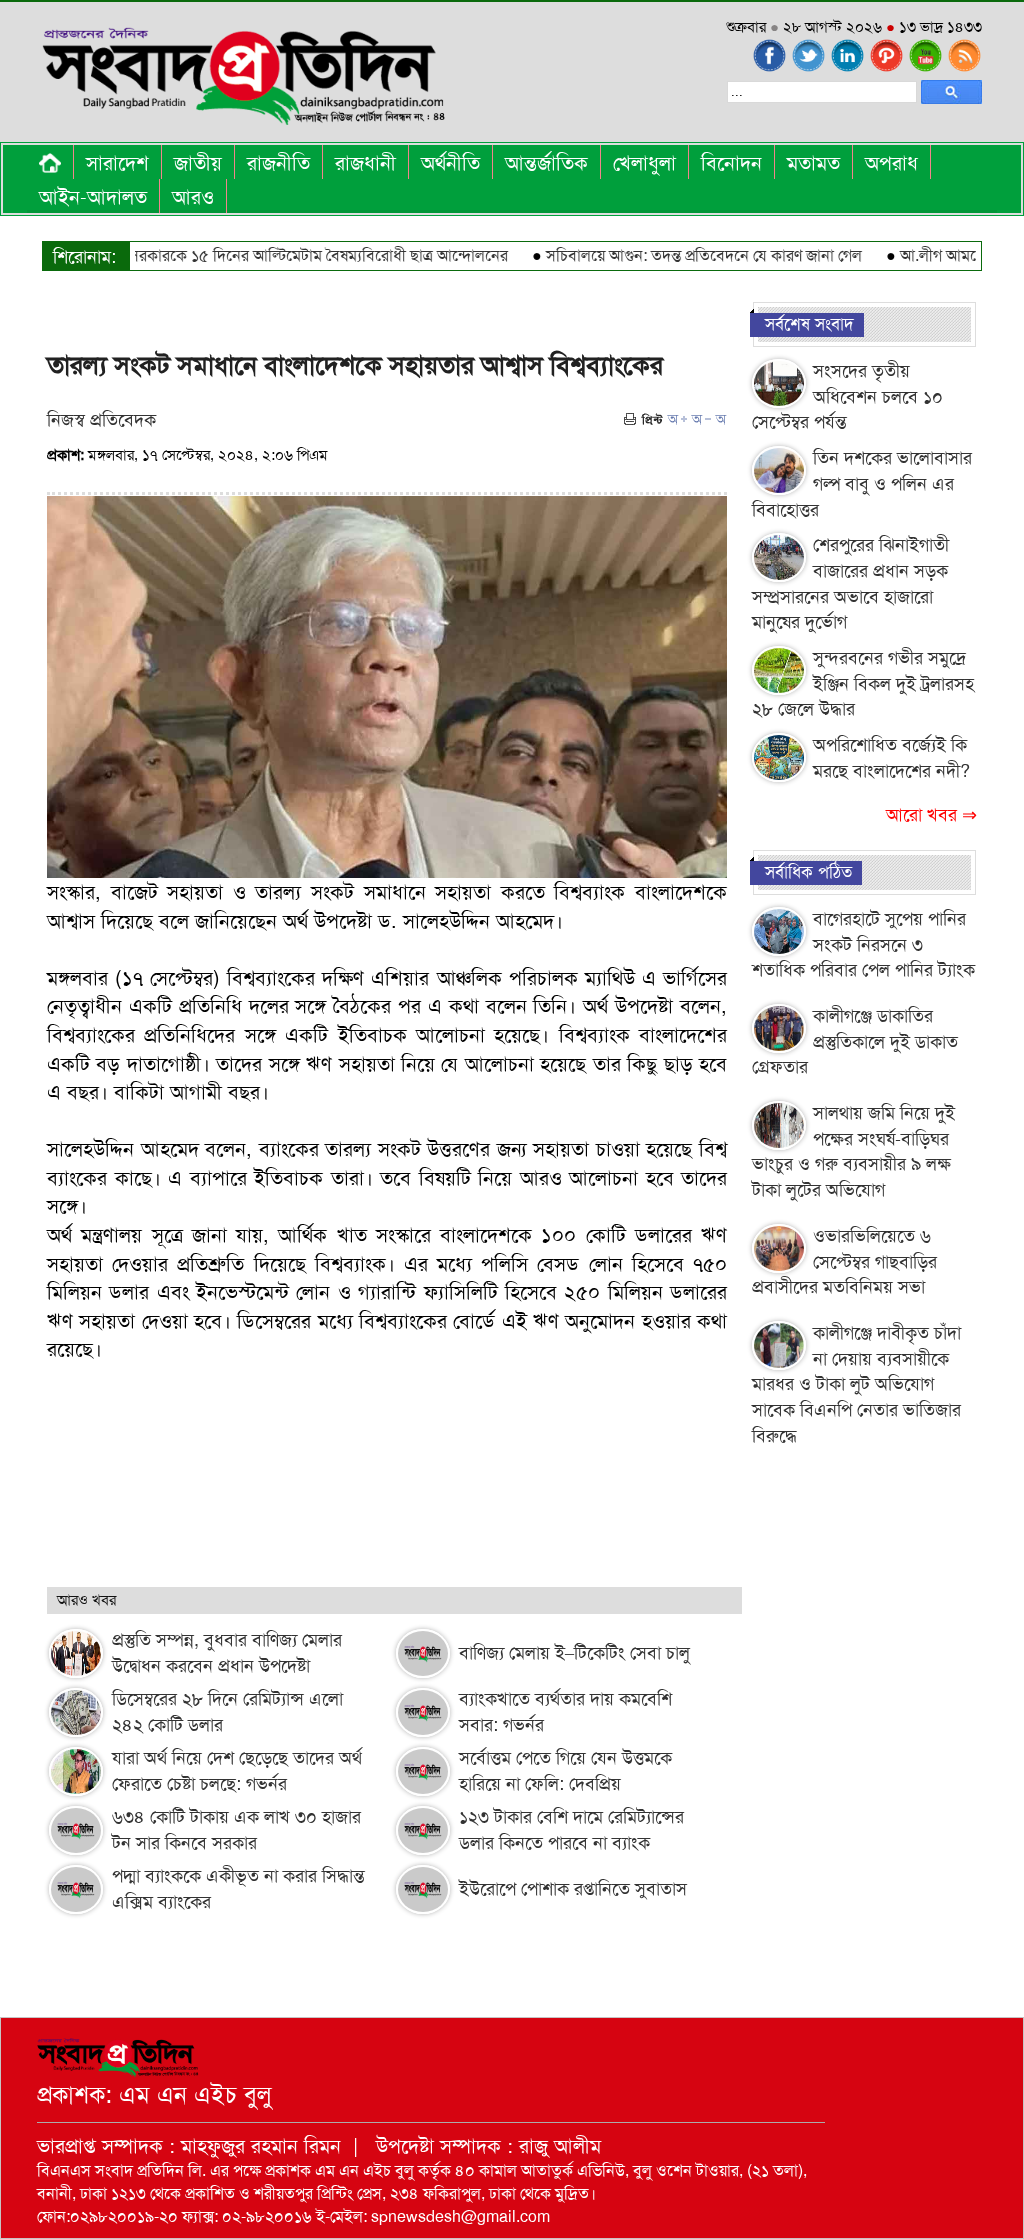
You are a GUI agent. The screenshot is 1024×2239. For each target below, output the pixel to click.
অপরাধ (891, 163)
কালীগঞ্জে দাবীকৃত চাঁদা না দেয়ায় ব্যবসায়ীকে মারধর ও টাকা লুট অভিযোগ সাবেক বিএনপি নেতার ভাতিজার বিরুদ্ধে (856, 1384)
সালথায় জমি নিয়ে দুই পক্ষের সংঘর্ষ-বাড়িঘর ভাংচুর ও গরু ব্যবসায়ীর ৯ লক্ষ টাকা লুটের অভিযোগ (853, 1151)
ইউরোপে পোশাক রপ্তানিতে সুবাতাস (573, 1889)
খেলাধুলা (644, 163)
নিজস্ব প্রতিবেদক (101, 420)
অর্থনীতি (450, 163)
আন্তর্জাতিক (546, 163)
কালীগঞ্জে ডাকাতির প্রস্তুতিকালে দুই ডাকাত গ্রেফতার (855, 1041)
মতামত (813, 163)
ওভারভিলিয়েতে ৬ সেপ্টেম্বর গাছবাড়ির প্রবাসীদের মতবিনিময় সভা (844, 1261)
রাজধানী (365, 163)
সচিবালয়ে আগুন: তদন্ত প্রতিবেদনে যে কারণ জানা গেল (671, 255)
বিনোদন (731, 163)
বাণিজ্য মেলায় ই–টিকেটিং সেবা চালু (574, 1653)
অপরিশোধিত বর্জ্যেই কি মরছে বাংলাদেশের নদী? (891, 758)
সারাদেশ (117, 163)
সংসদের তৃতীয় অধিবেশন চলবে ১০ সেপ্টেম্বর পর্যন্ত (847, 396)
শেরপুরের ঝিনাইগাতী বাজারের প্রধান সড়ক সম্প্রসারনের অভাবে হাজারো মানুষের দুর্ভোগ (850, 583)
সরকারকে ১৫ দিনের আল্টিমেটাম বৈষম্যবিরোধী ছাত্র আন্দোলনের (285, 255)
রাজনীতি (278, 163)
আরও (193, 197)
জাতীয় (198, 163)
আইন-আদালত (93, 197)
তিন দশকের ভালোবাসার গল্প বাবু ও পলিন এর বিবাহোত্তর (862, 483)
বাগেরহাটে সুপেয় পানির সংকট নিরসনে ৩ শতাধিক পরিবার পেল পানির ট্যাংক (863, 944)
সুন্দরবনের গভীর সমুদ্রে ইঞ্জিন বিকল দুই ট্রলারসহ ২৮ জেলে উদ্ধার (863, 683)
